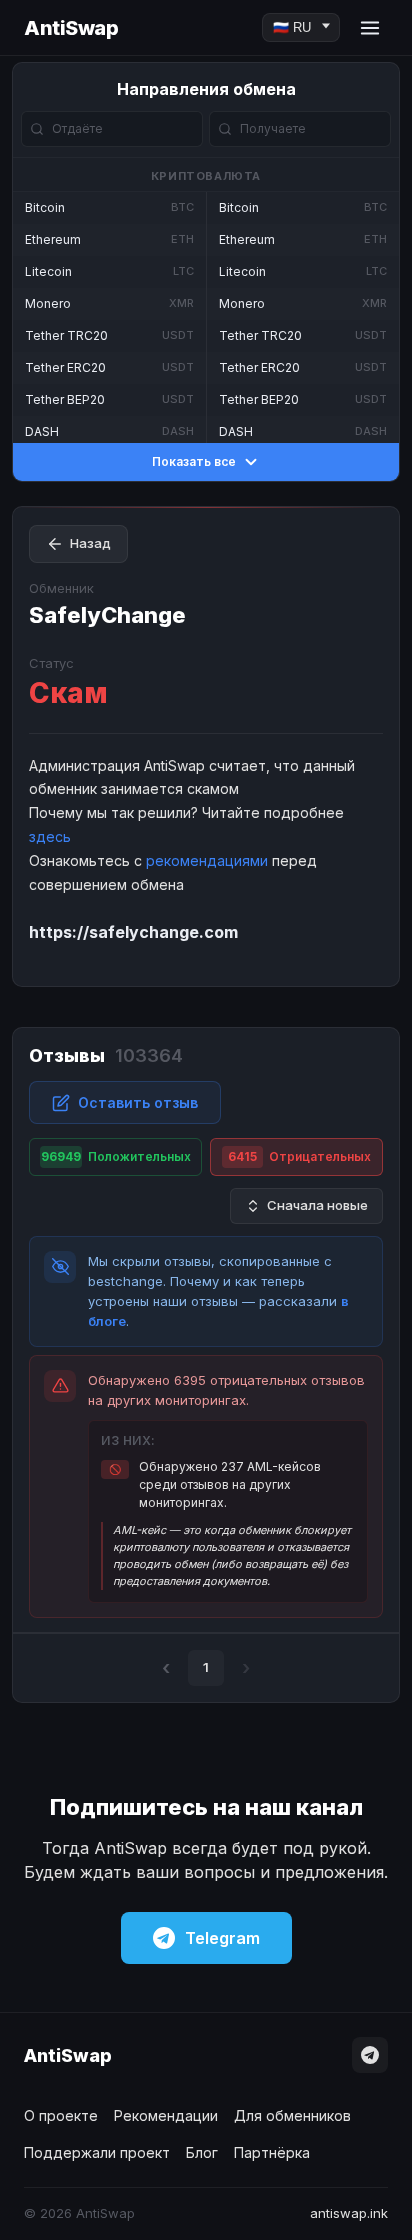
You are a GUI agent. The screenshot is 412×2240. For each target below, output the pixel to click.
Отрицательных (299, 1156)
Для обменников (292, 2115)
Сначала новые (317, 1205)
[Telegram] (370, 2055)
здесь (50, 836)
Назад (90, 543)
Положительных (116, 1156)
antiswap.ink (349, 2213)
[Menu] (370, 28)
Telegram (222, 1938)
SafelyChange (107, 615)
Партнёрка (272, 2152)
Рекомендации (166, 2115)
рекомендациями (207, 860)
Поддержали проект (97, 2152)
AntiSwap (71, 28)
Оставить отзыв (138, 1102)
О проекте (61, 2115)
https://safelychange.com (133, 932)
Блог (202, 2152)
